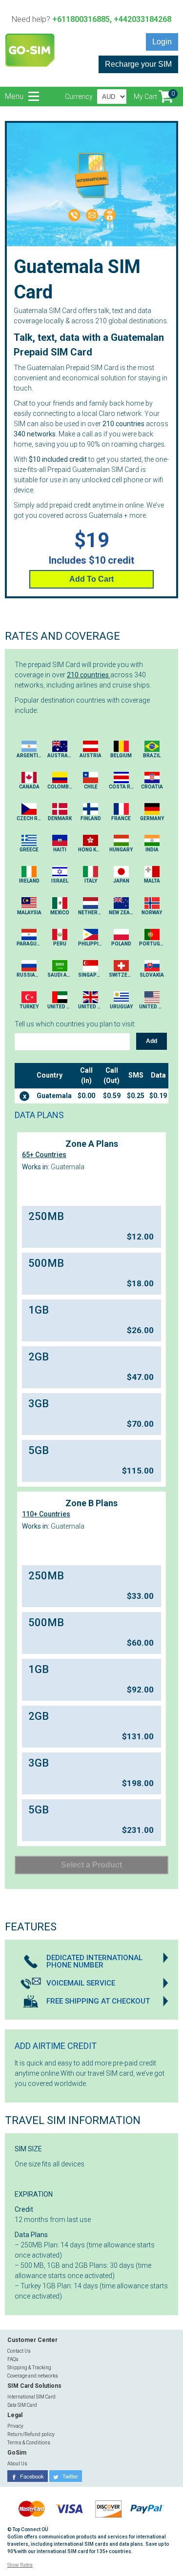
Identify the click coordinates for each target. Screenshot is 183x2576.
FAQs (13, 2359)
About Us (17, 2464)
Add (152, 1041)
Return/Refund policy (31, 2434)
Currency (79, 97)
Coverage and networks (33, 2376)
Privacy (15, 2426)
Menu (15, 96)
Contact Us (19, 2351)
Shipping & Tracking (29, 2368)
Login (162, 42)
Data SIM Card (22, 2405)
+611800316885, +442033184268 (112, 19)
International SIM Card (31, 2397)
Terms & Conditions (29, 2443)
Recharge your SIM (138, 64)
